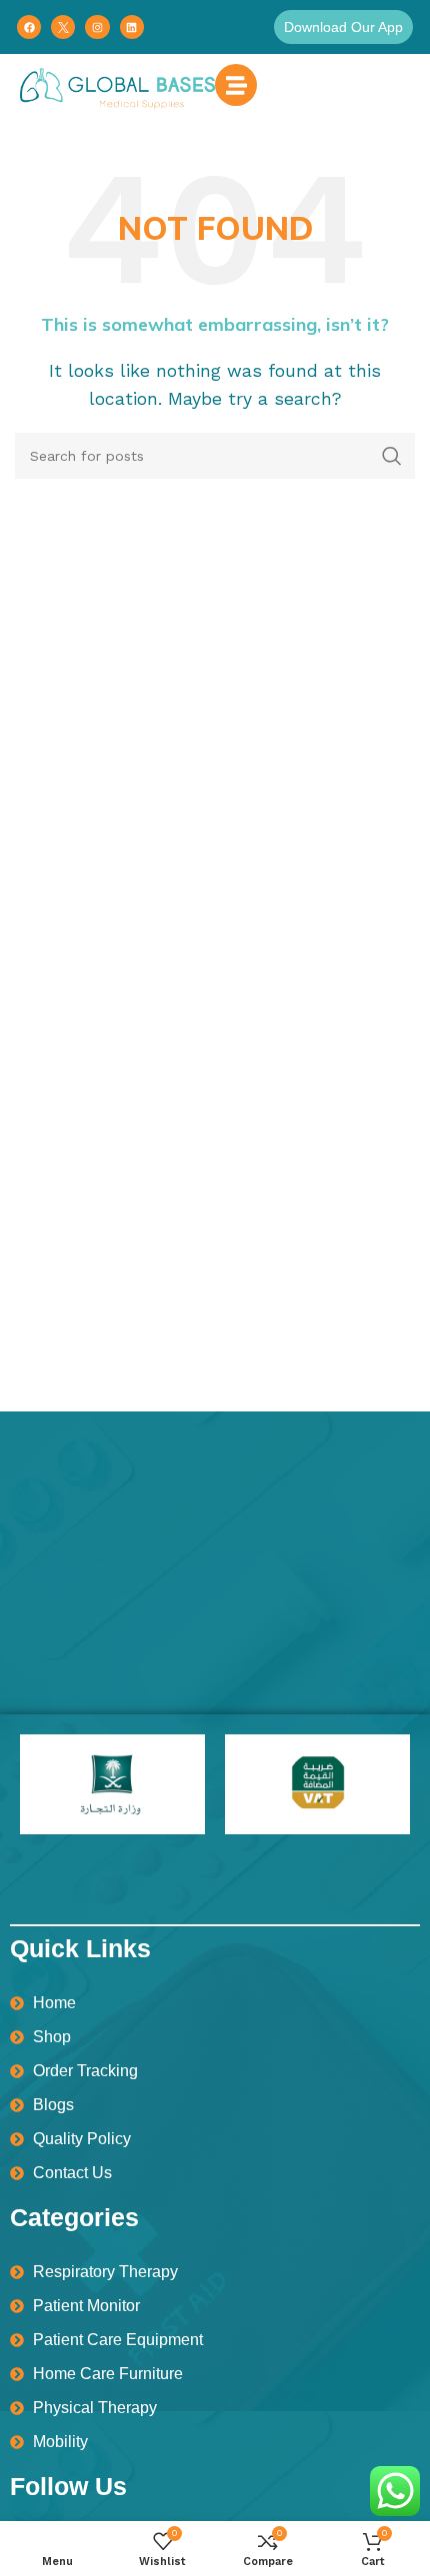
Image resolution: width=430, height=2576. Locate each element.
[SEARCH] (392, 456)
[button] (343, 27)
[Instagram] (97, 27)
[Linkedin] (132, 27)
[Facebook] (29, 27)
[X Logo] (63, 27)
